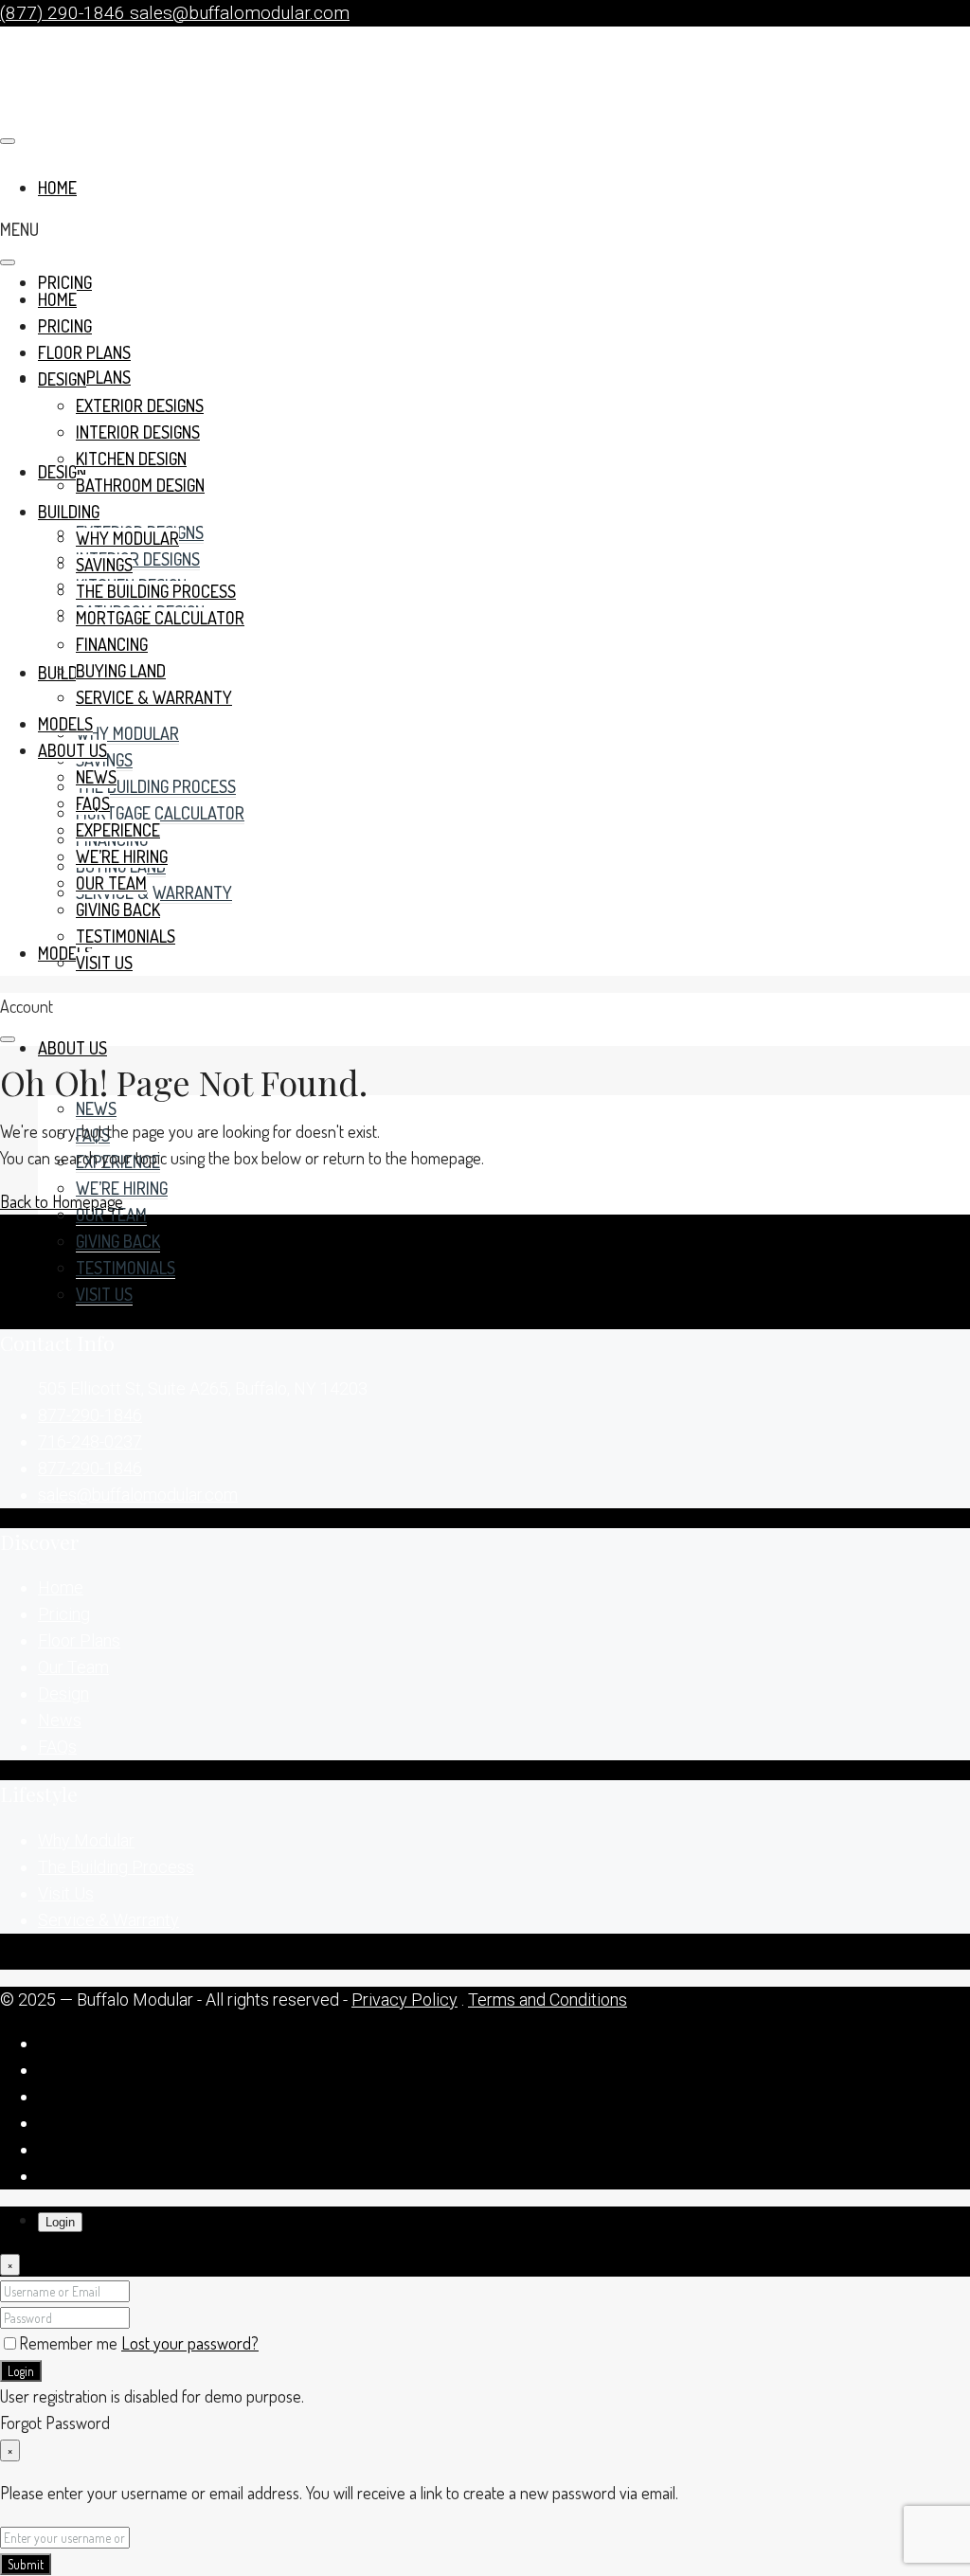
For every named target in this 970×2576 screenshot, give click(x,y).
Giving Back (118, 1241)
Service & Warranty (154, 892)
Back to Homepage (62, 1201)
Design (62, 379)
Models (65, 953)
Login (21, 2371)
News (96, 1108)
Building (69, 673)
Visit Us (104, 1294)
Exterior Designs (140, 405)
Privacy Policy (404, 2000)
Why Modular (127, 733)
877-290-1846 (90, 1415)
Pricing (65, 282)
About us (72, 1048)
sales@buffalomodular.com (138, 1495)
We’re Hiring (122, 1188)
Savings (104, 565)
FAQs (93, 803)
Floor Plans (84, 352)
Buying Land (121, 671)
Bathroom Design (140, 485)
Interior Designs (138, 559)
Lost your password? (190, 2343)
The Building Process (156, 786)
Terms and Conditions (548, 2000)
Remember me (70, 2343)
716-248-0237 (90, 1441)
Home (57, 299)
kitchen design (131, 459)
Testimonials (126, 1268)
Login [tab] (60, 2222)
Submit (26, 2564)
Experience (118, 830)
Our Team (111, 1215)
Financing (112, 644)
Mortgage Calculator (160, 813)
